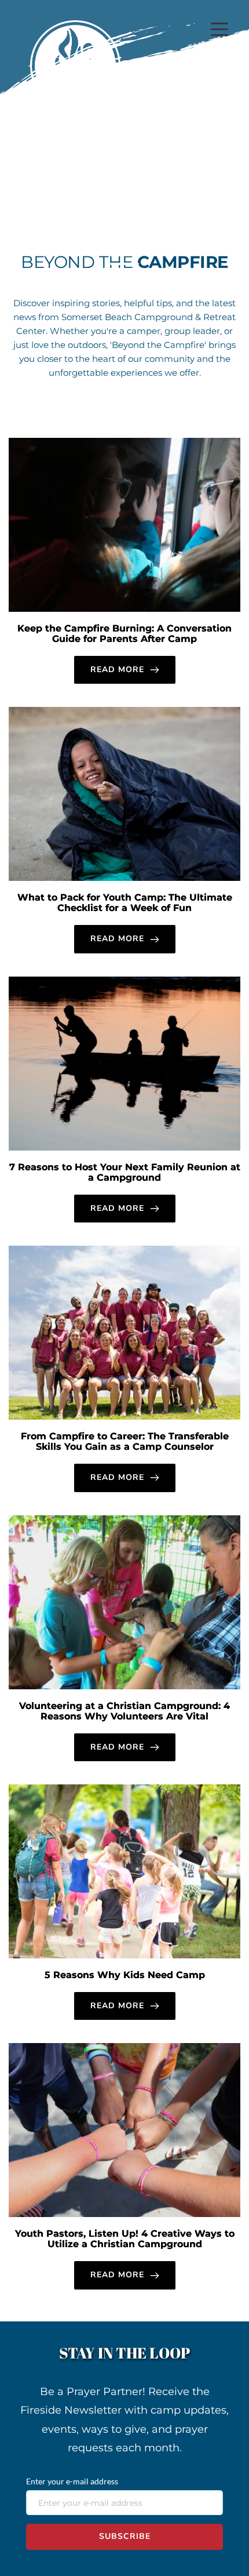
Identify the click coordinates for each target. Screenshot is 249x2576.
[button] (219, 29)
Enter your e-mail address (72, 2481)
